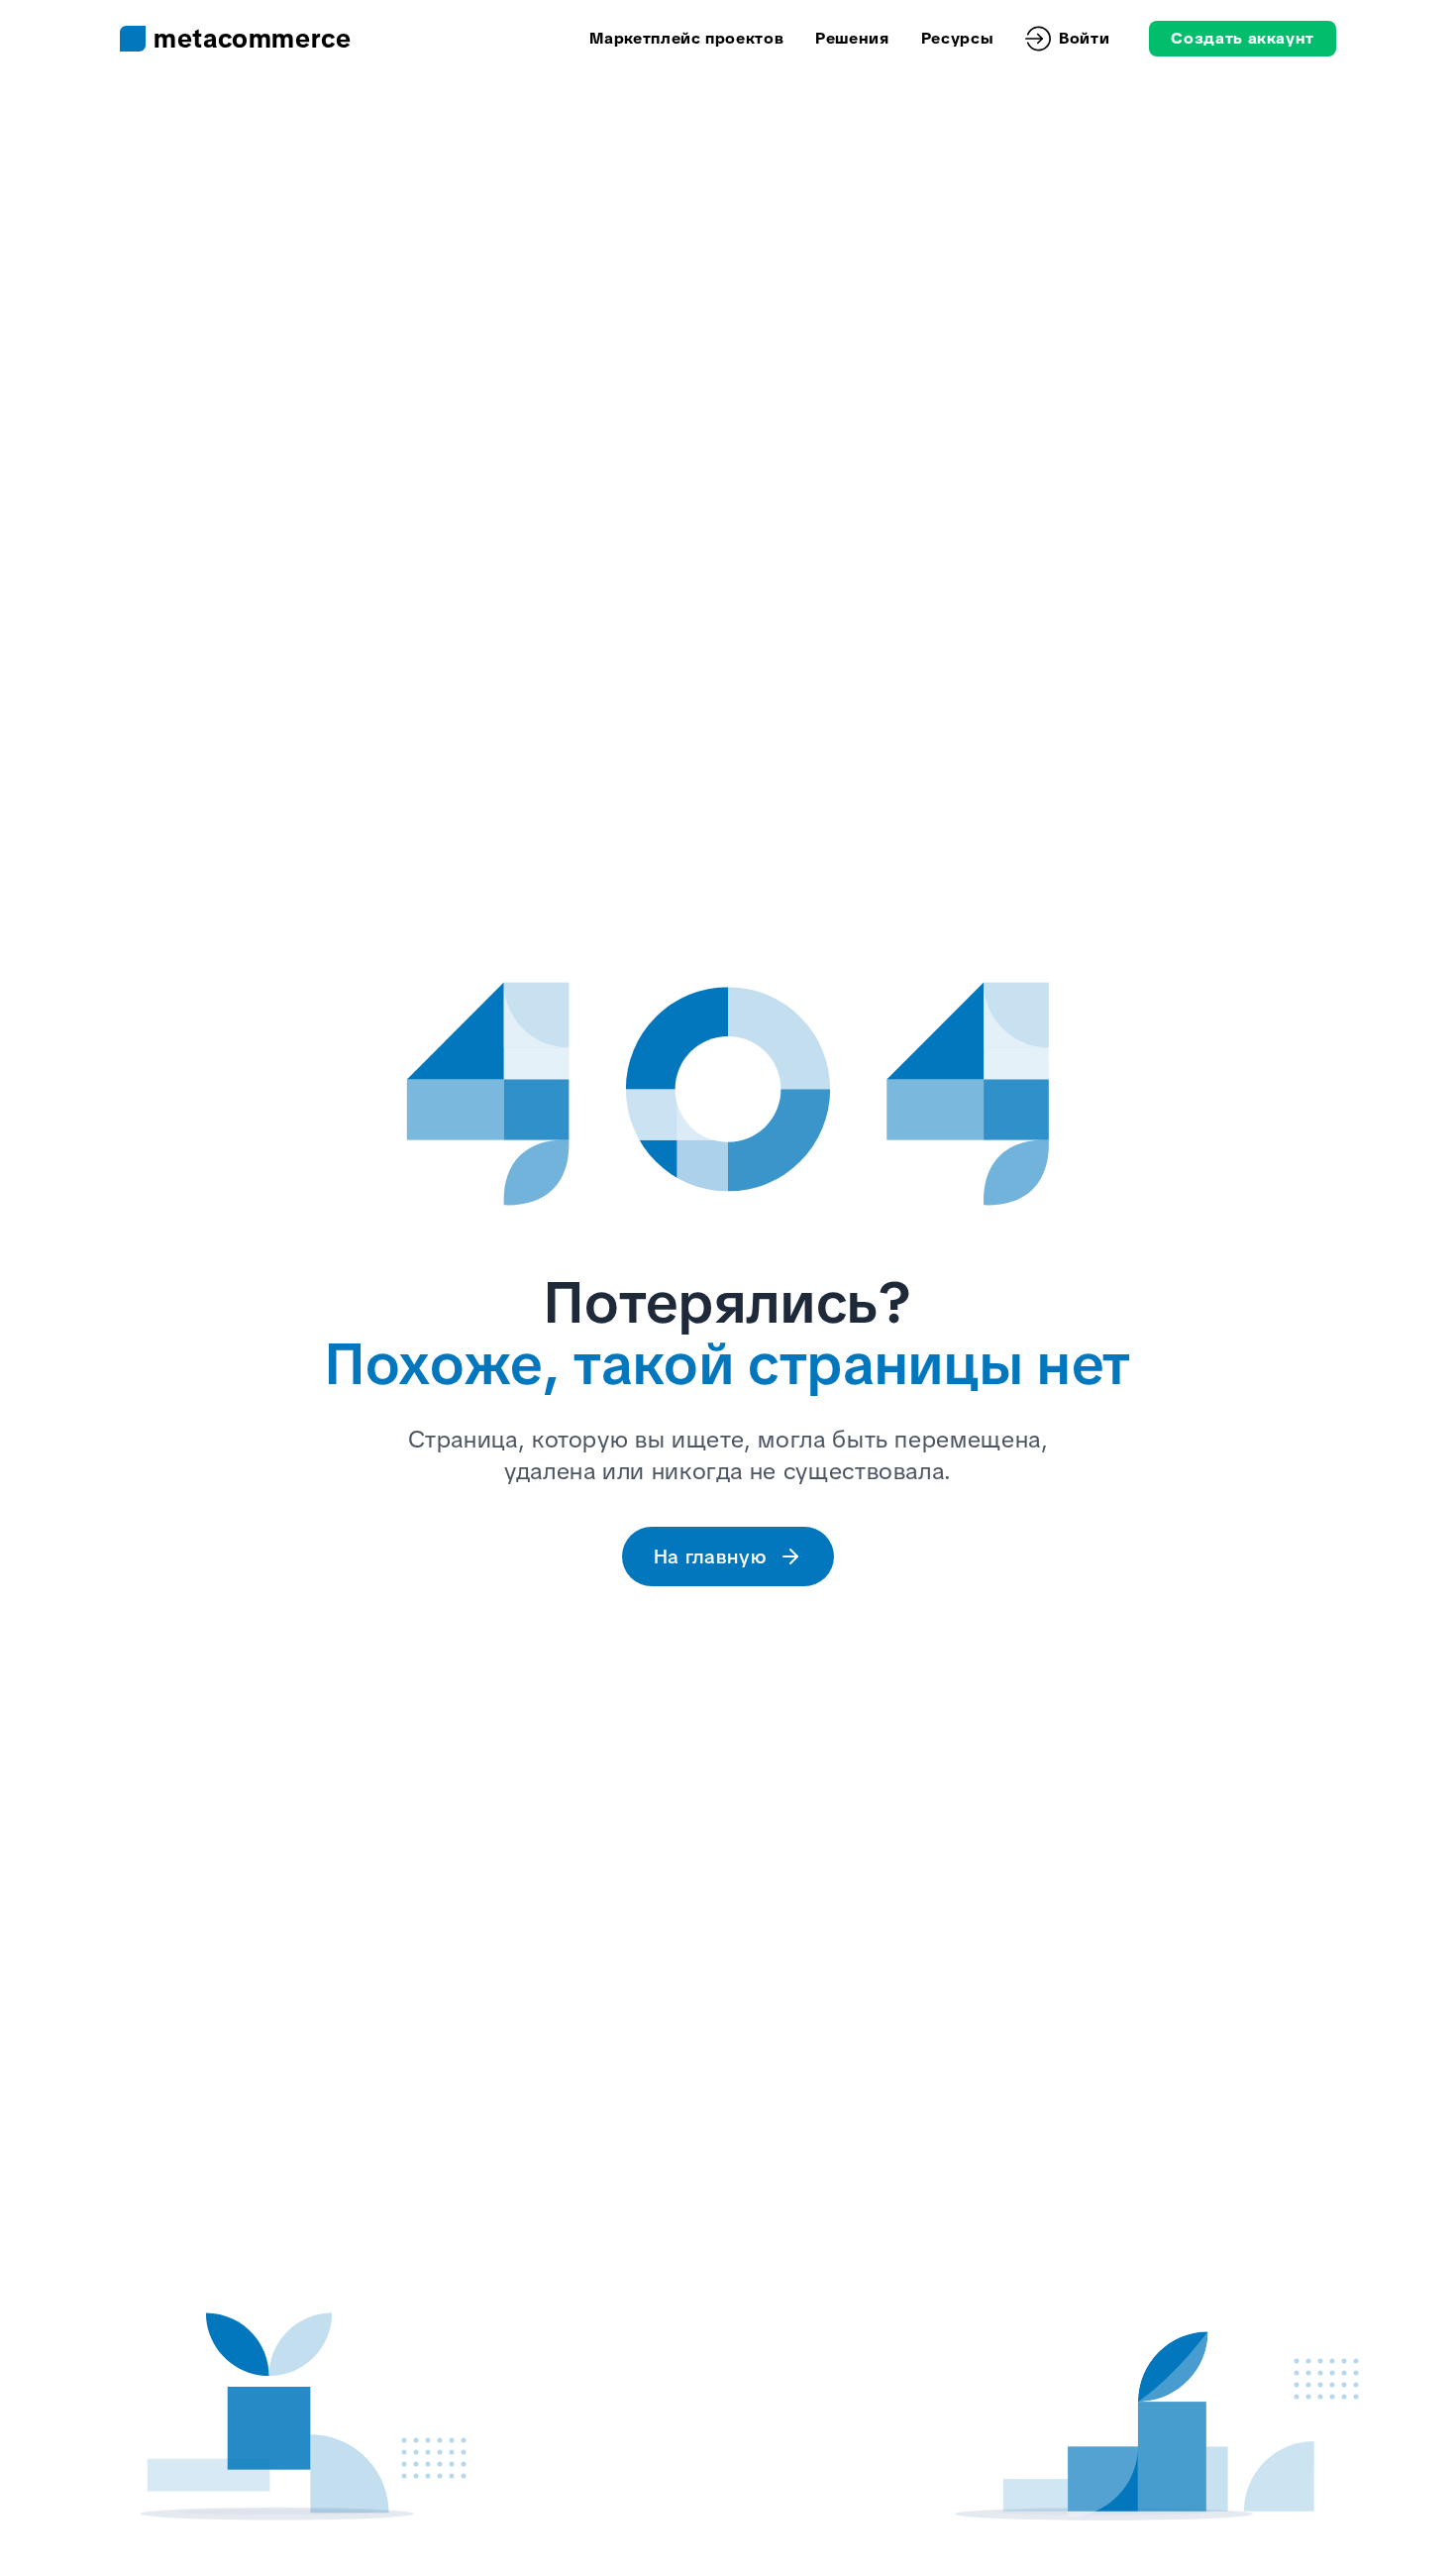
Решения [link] (852, 38)
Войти (1084, 38)
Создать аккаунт (1243, 38)
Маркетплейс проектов (686, 38)
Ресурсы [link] (957, 38)
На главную (710, 1556)
